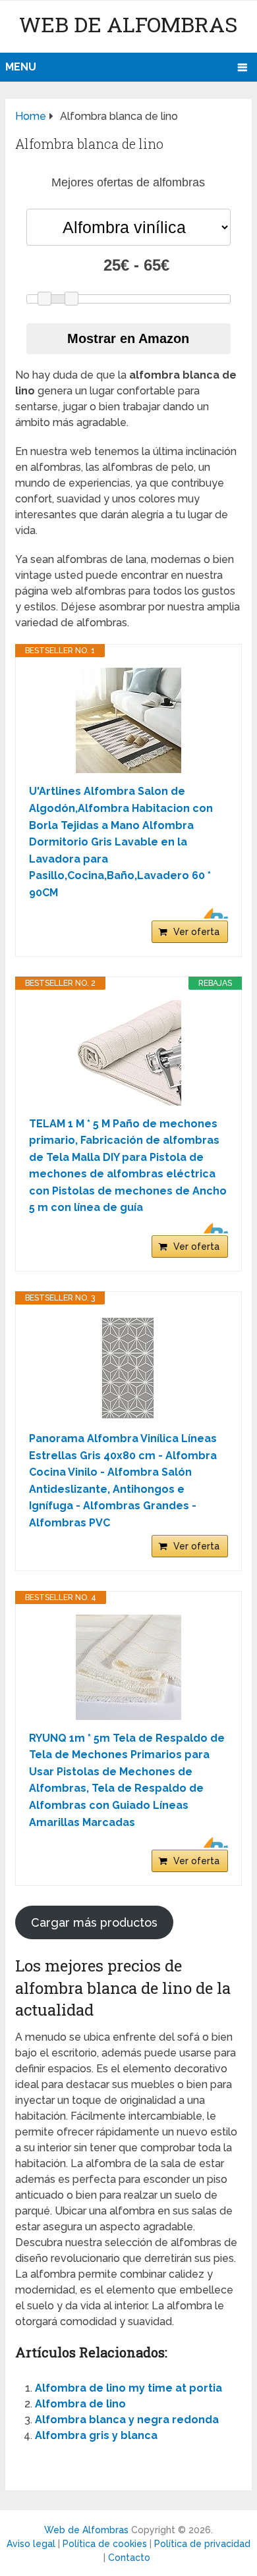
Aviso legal (31, 2544)
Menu (21, 67)
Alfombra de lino (80, 2404)
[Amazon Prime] (210, 913)
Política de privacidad (202, 2544)
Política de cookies (105, 2544)
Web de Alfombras (128, 24)
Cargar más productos (94, 1922)
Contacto (129, 2558)
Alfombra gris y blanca (96, 2435)
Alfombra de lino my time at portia (128, 2388)
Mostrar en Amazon (128, 338)
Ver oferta (196, 932)
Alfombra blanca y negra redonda (127, 2420)
